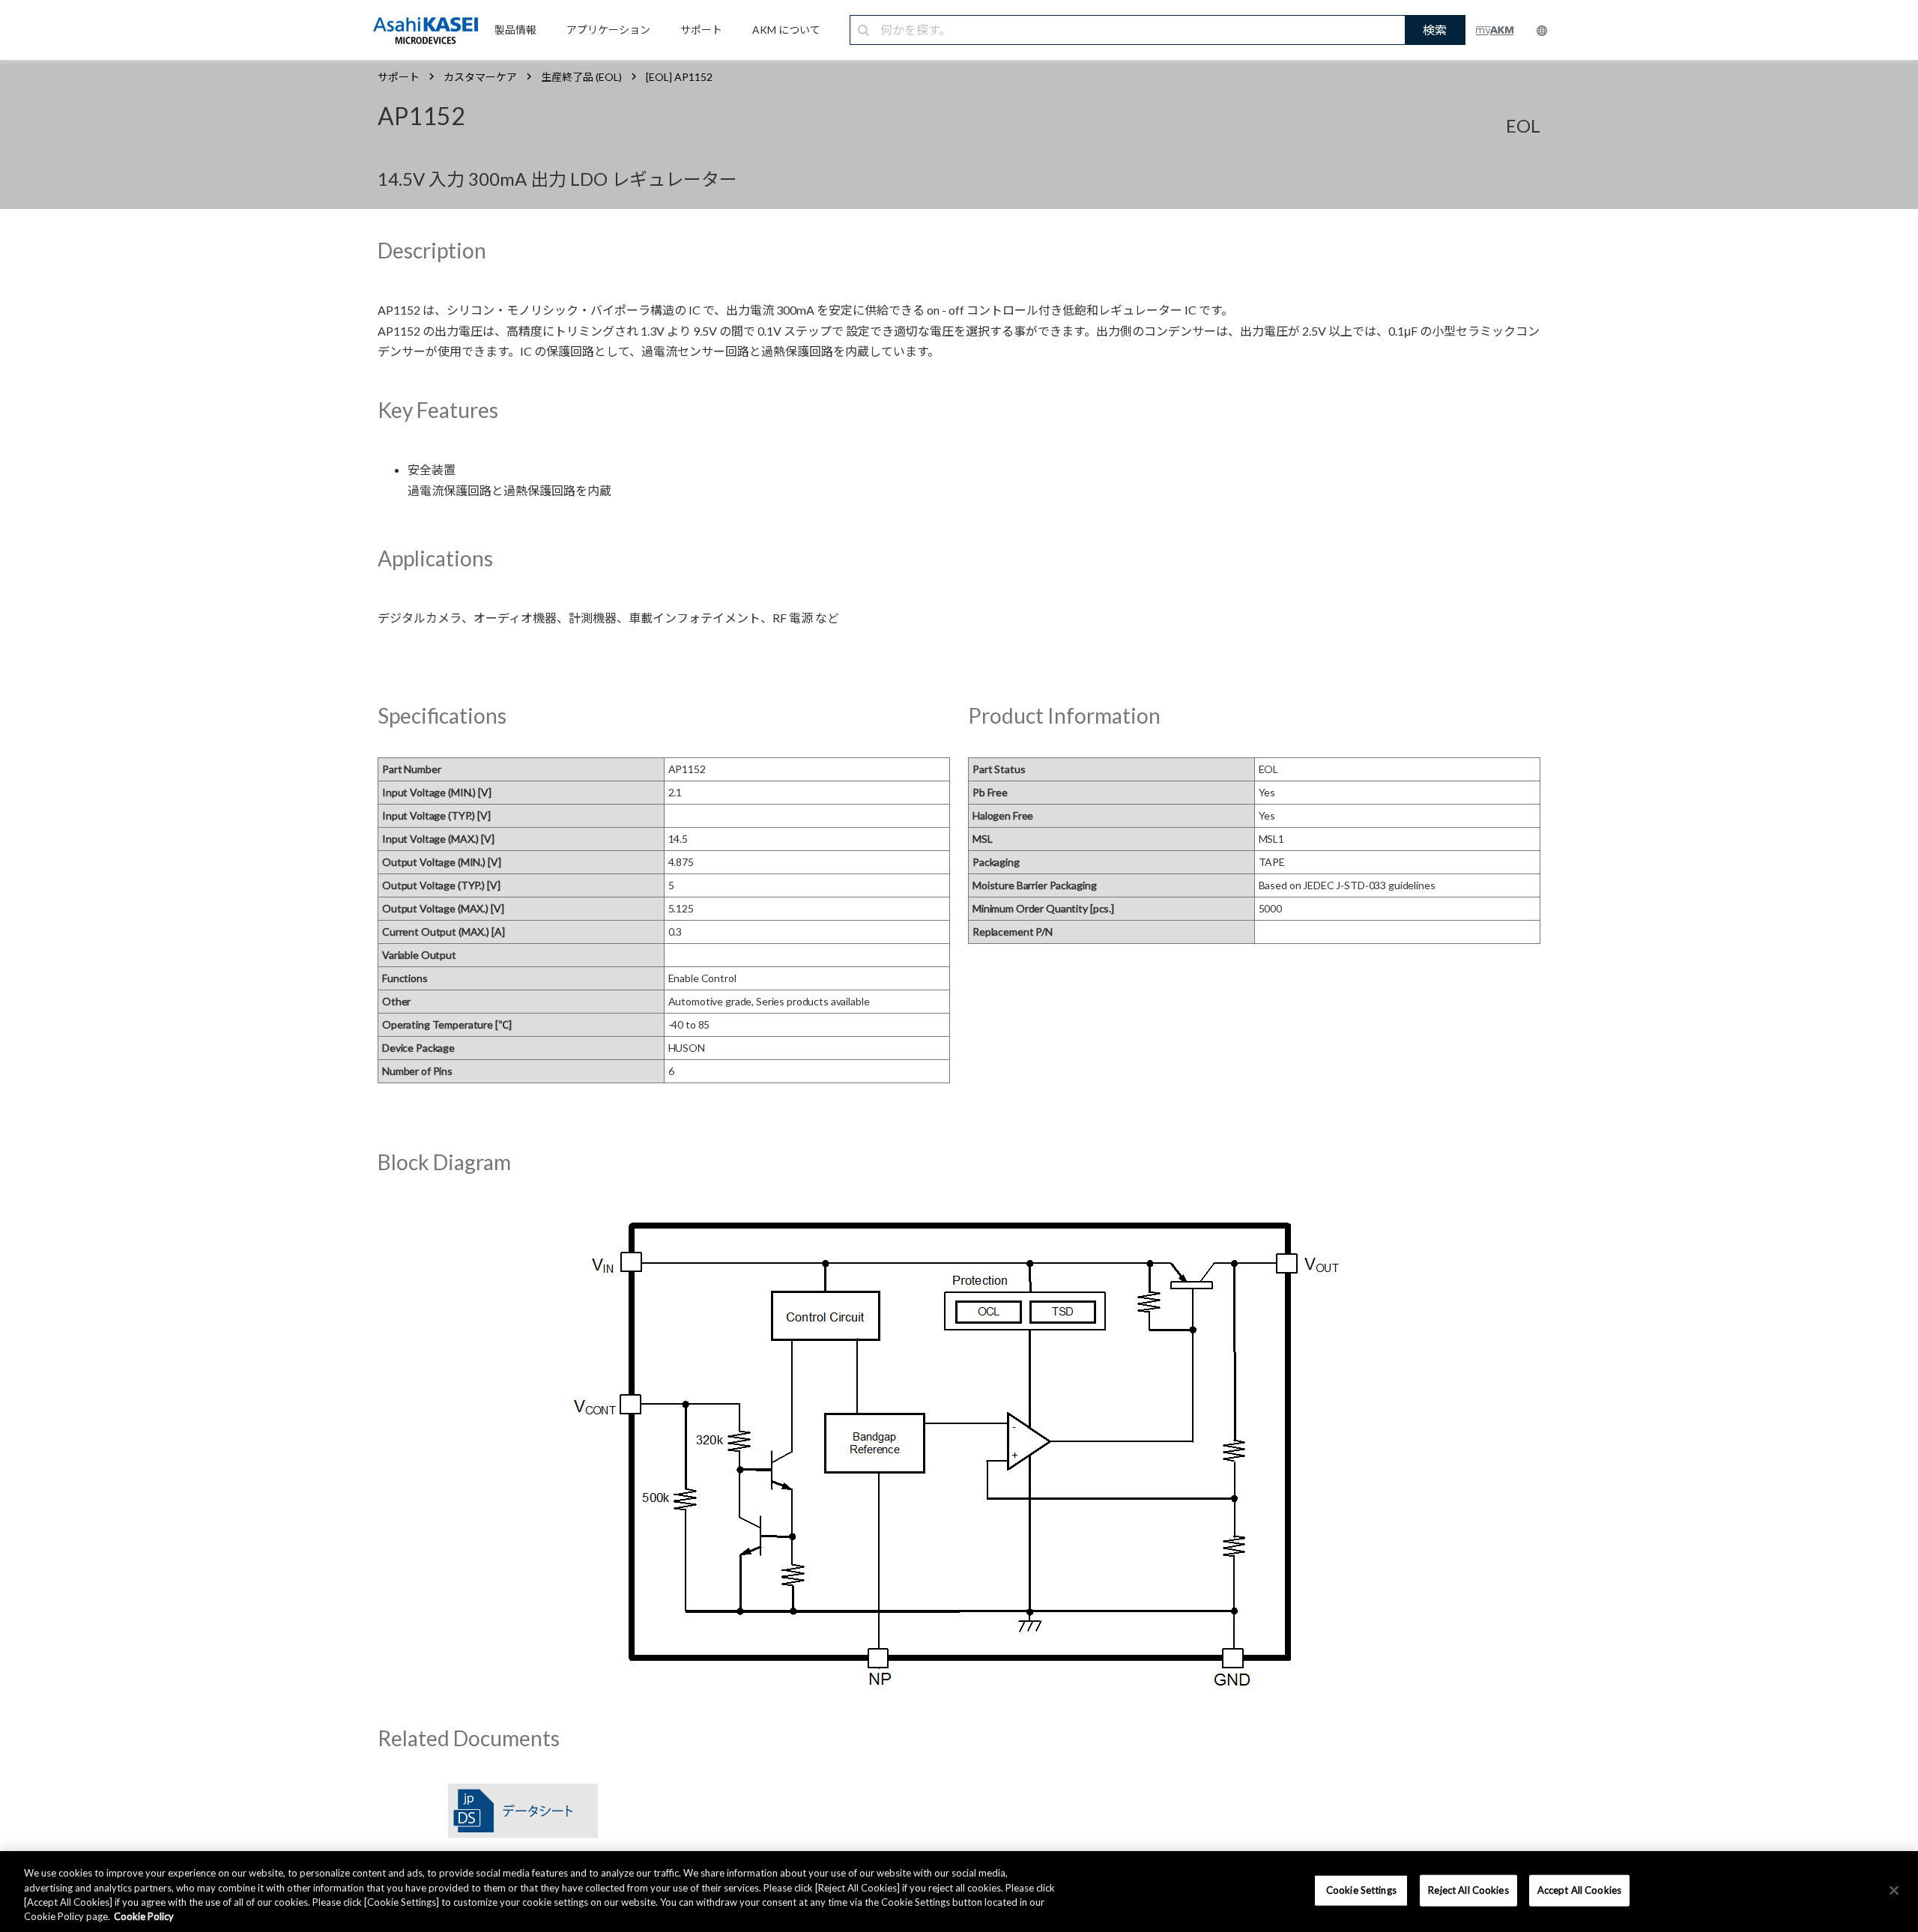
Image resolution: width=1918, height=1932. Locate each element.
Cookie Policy (144, 1916)
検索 (1435, 30)
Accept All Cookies (1579, 1890)
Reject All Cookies (1468, 1890)
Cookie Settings (1361, 1890)
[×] (1894, 1890)
